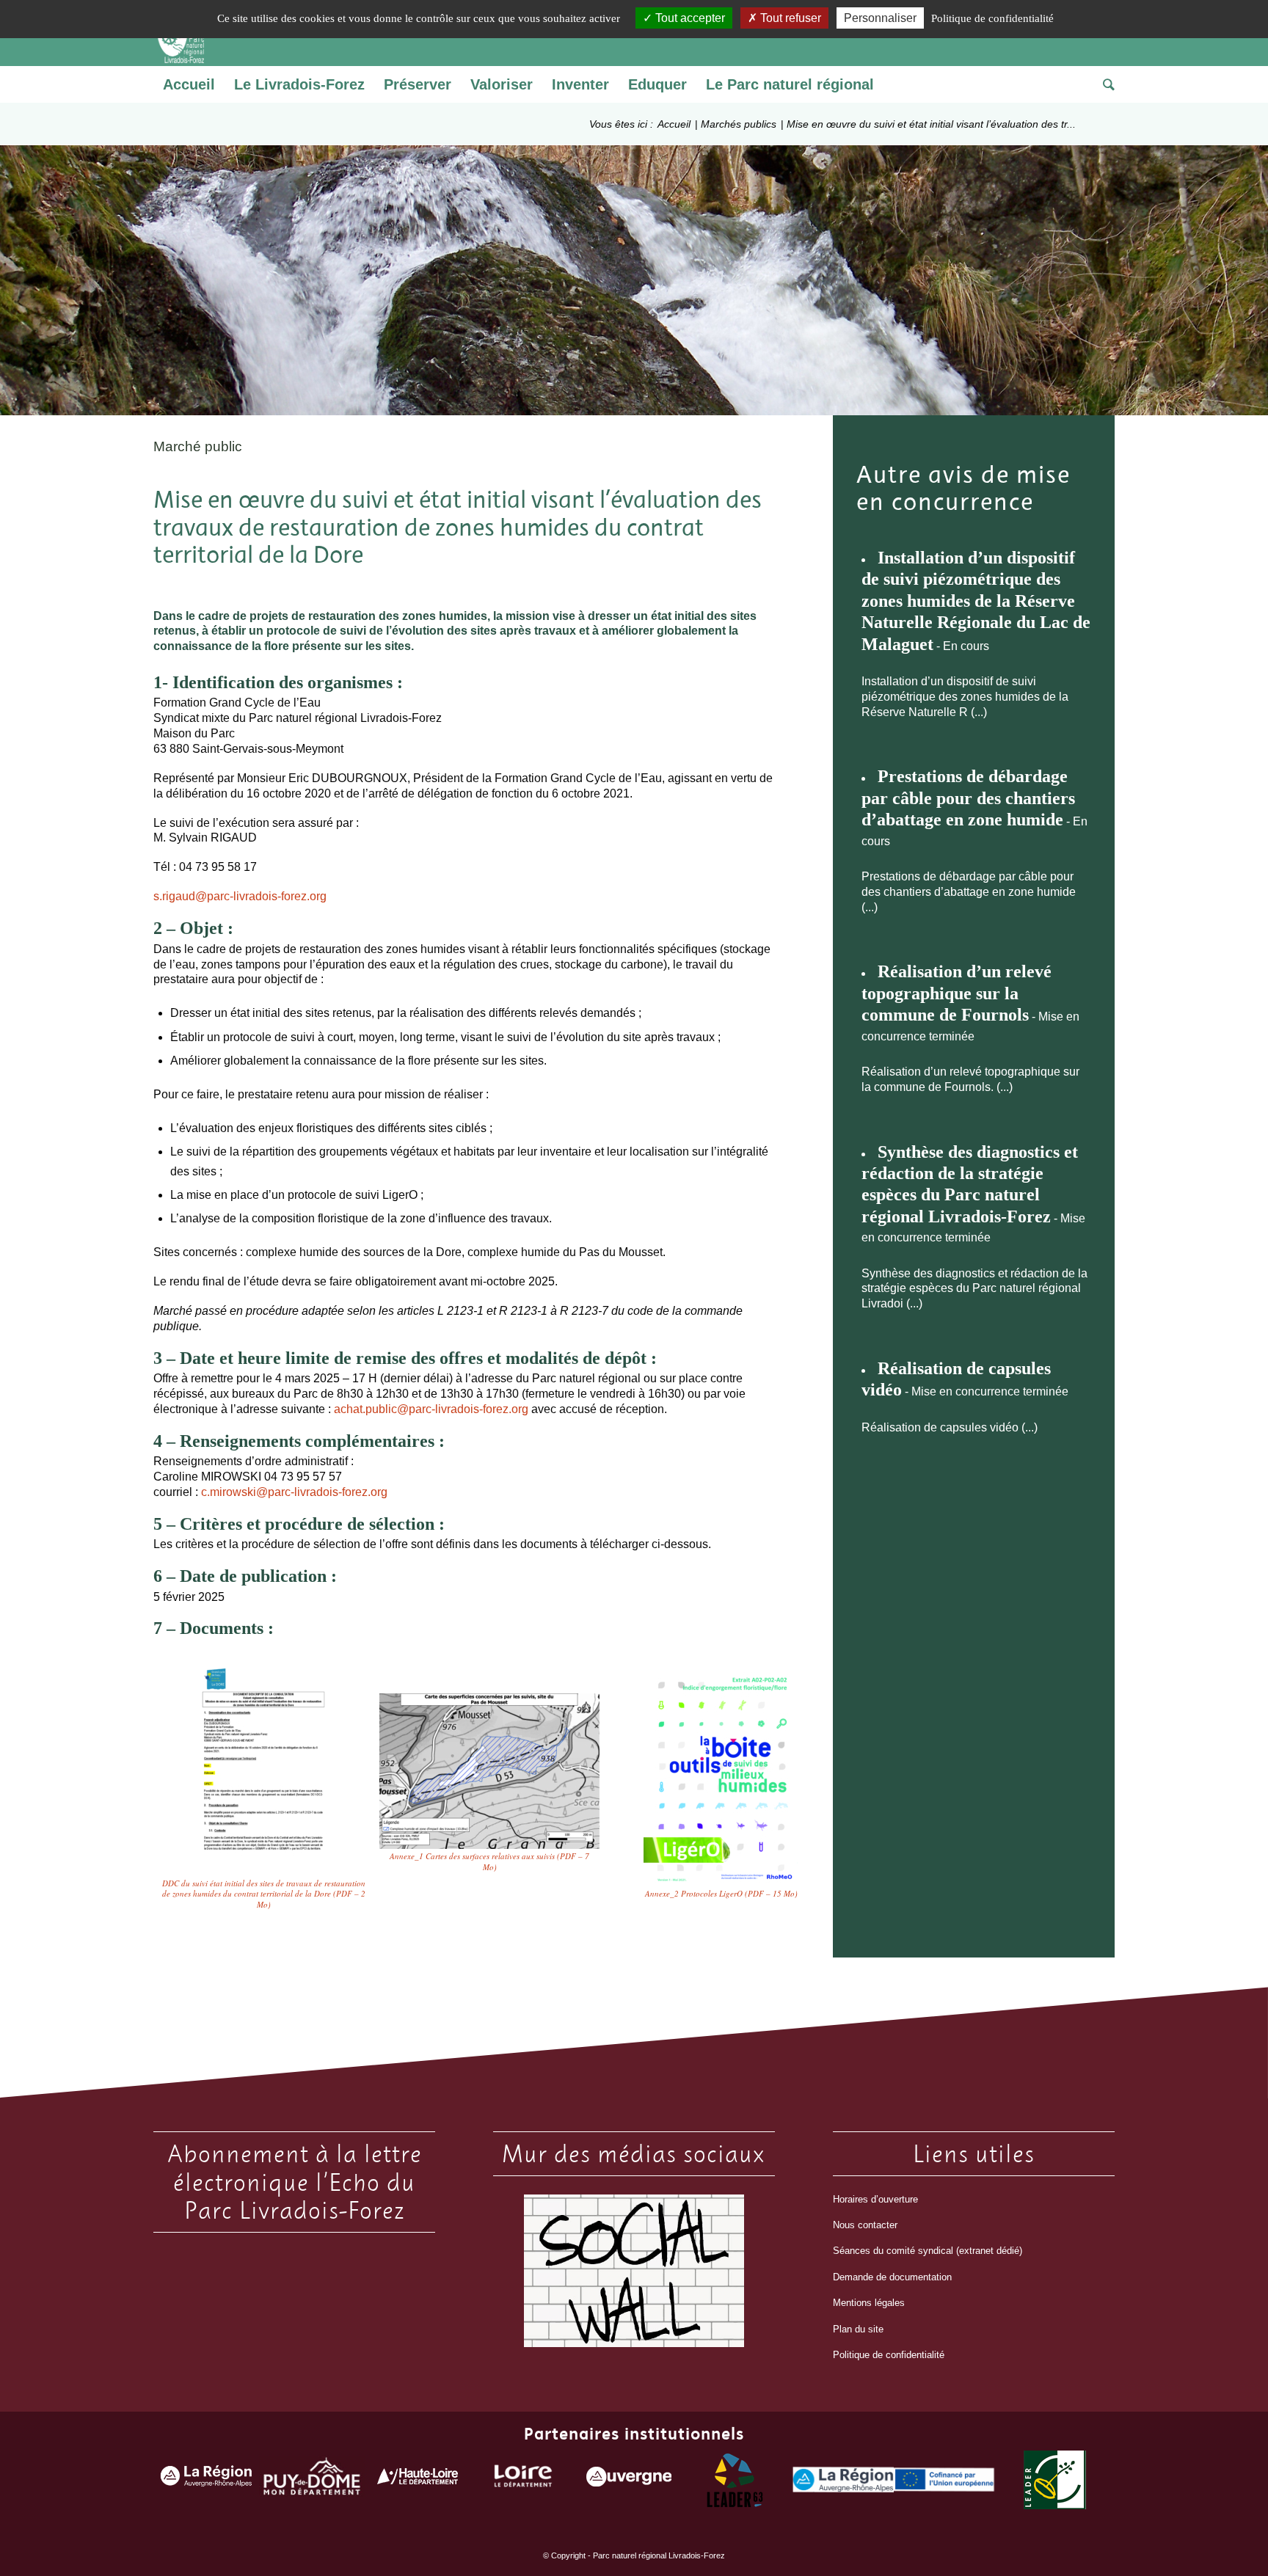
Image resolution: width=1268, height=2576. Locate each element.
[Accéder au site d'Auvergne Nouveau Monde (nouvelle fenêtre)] (629, 2480)
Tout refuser (789, 18)
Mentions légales (869, 2303)
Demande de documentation (892, 2277)
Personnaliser (880, 18)
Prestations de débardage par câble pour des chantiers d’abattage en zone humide (968, 798)
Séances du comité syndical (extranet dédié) (928, 2251)
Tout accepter (689, 18)
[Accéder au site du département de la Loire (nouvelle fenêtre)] (523, 2480)
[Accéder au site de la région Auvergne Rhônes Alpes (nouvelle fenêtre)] (206, 2480)
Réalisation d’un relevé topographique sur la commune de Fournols (957, 993)
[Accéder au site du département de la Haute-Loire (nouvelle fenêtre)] (418, 2480)
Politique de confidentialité (889, 2355)
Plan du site (858, 2329)
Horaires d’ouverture (875, 2199)
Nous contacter (865, 2225)
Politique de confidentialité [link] (992, 18)
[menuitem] (189, 84)
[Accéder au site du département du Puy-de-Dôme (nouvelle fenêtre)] (312, 2480)
